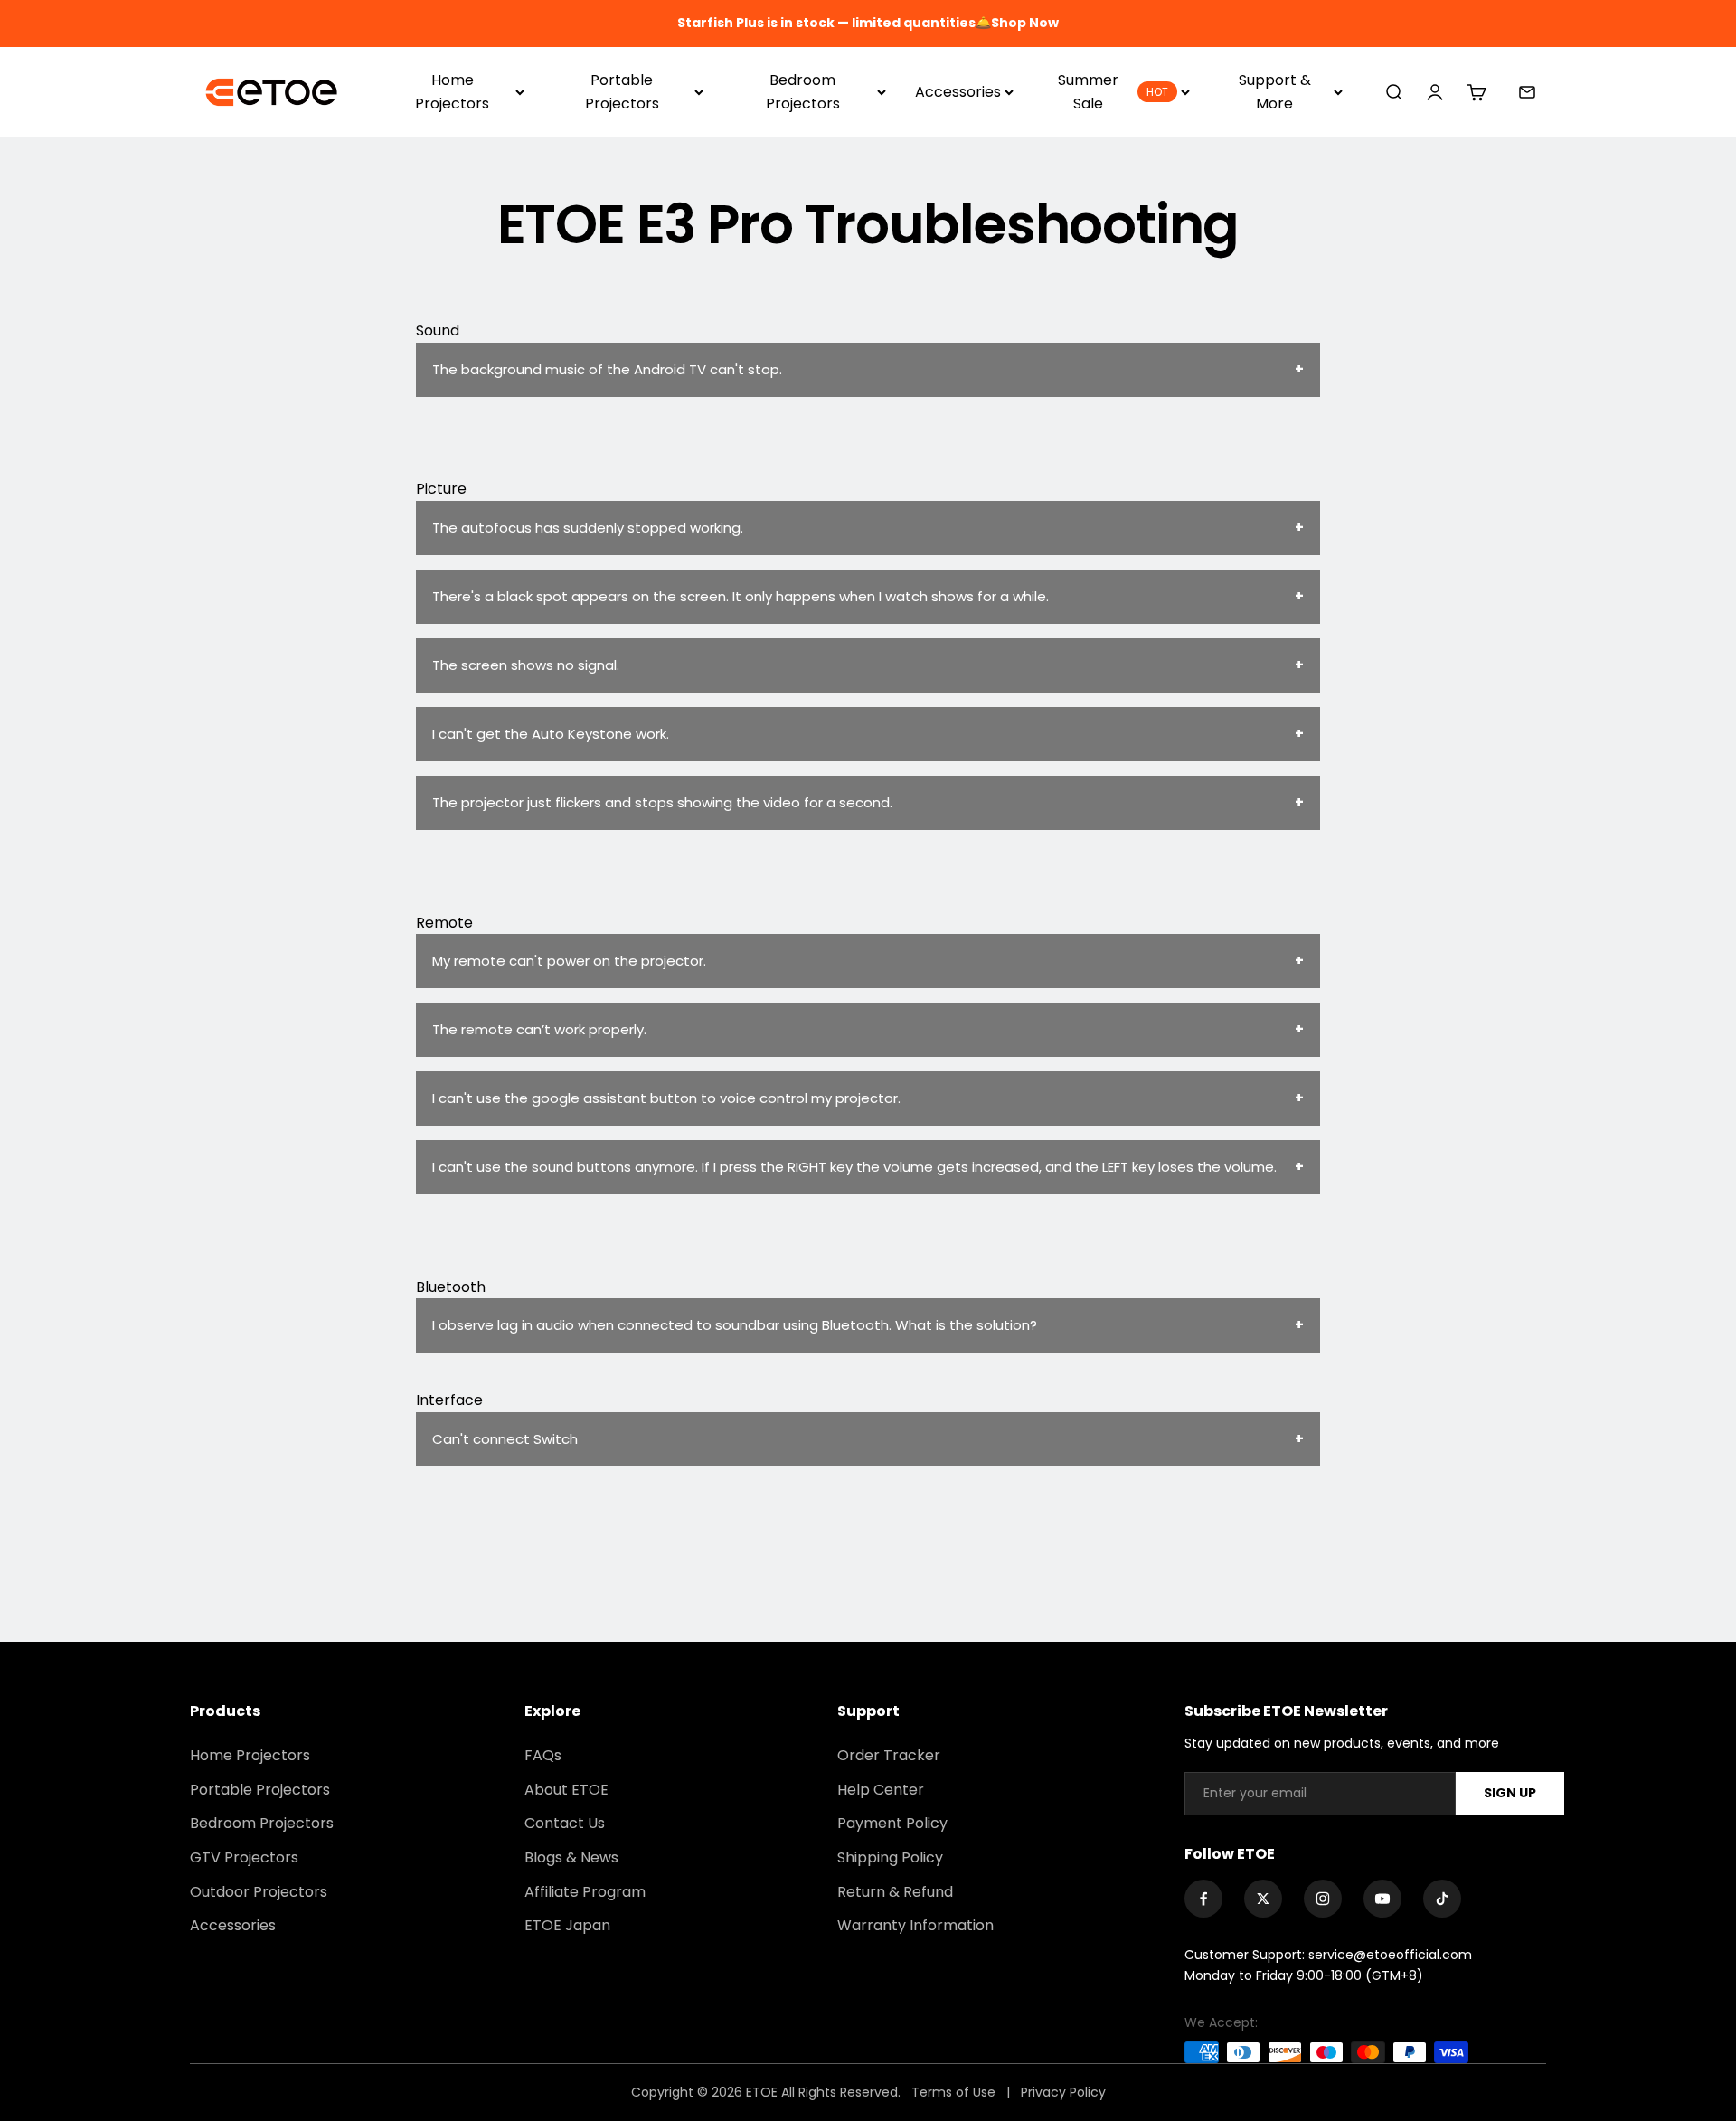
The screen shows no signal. (526, 665)
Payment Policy (892, 1823)
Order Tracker (889, 1755)
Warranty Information (915, 1925)
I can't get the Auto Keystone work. (551, 734)
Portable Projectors (622, 92)
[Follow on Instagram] (1323, 1899)
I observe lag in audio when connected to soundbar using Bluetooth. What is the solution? (735, 1325)
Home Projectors (452, 92)
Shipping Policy (890, 1857)
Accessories (958, 92)
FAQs (543, 1755)
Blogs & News (571, 1857)
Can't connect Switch (505, 1439)
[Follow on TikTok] (1442, 1899)
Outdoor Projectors (259, 1892)
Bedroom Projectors (803, 92)
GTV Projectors (244, 1857)
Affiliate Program (585, 1892)
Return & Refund (895, 1892)
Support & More (1275, 92)
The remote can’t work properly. (539, 1029)
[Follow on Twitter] (1263, 1899)
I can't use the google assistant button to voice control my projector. (666, 1098)
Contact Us (565, 1823)
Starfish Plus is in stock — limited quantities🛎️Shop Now (868, 23)
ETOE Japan (567, 1925)
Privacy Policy (1063, 2092)
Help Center (881, 1790)
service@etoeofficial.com (1390, 1955)
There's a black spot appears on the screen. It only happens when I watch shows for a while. (741, 596)
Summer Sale (1113, 92)
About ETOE (566, 1790)
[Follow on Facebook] (1203, 1899)
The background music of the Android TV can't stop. (607, 369)
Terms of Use (955, 2092)
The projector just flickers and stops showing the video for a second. (662, 802)
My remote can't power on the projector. (569, 961)
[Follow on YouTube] (1382, 1899)
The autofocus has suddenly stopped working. (588, 528)
